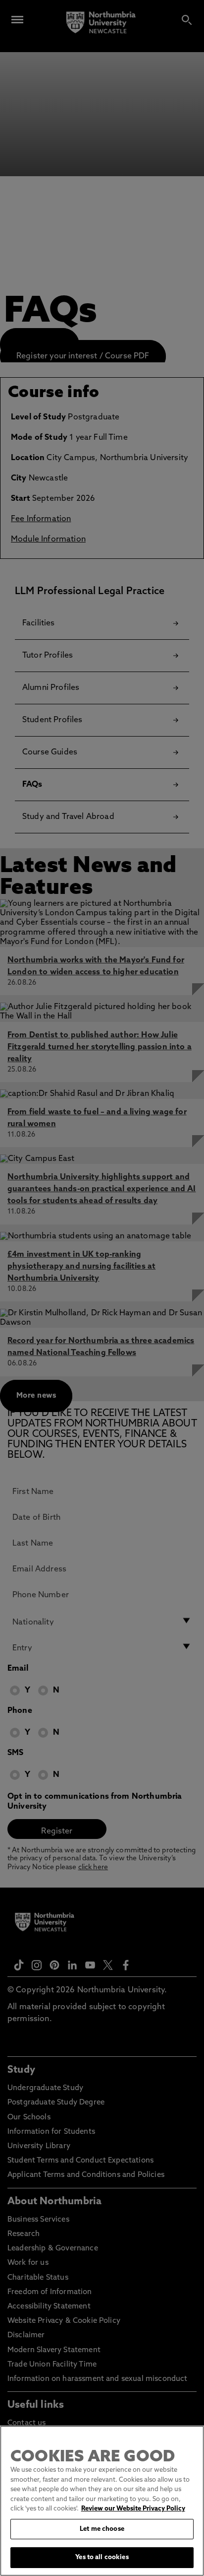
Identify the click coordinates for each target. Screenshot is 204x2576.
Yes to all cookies (102, 2557)
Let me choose (102, 2529)
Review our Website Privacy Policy (133, 2509)
